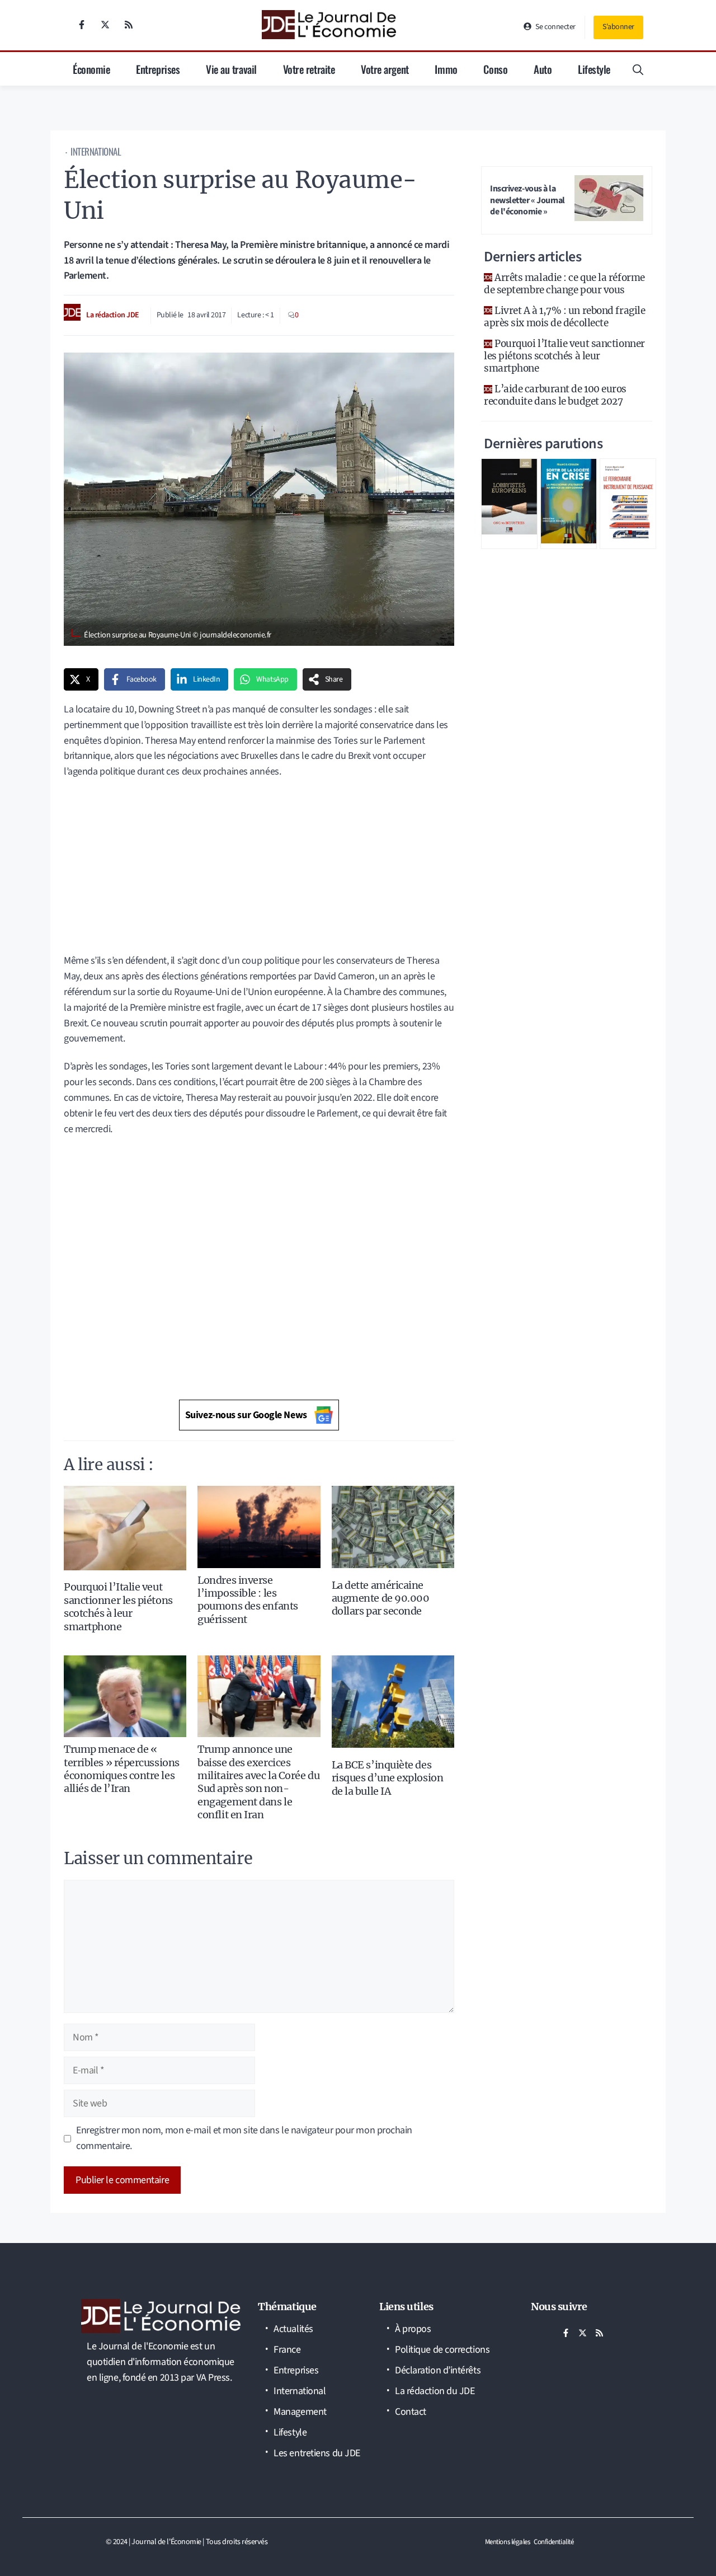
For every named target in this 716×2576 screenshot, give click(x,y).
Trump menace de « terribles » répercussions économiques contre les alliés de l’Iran (122, 1769)
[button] (638, 69)
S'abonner (618, 27)
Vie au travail (231, 69)
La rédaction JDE (113, 315)
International (96, 151)
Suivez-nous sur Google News (246, 1415)
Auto (543, 69)
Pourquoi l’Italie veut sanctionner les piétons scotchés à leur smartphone (118, 1606)
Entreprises (158, 69)
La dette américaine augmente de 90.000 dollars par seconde (381, 1598)
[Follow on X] (105, 25)
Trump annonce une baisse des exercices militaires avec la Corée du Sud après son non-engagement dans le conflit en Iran (258, 1782)
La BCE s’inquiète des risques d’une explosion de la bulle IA (388, 1778)
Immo (446, 69)
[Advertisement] (259, 870)
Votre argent (385, 69)
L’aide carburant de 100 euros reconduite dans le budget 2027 (555, 395)
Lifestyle (594, 69)
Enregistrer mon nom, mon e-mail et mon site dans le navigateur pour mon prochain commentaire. (244, 2138)
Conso (495, 69)
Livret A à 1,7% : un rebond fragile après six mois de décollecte (564, 317)
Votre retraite (309, 69)
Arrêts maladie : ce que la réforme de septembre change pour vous (564, 284)
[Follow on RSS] (129, 25)
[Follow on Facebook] (82, 25)
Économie (91, 69)
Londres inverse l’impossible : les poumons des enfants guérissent (248, 1600)
